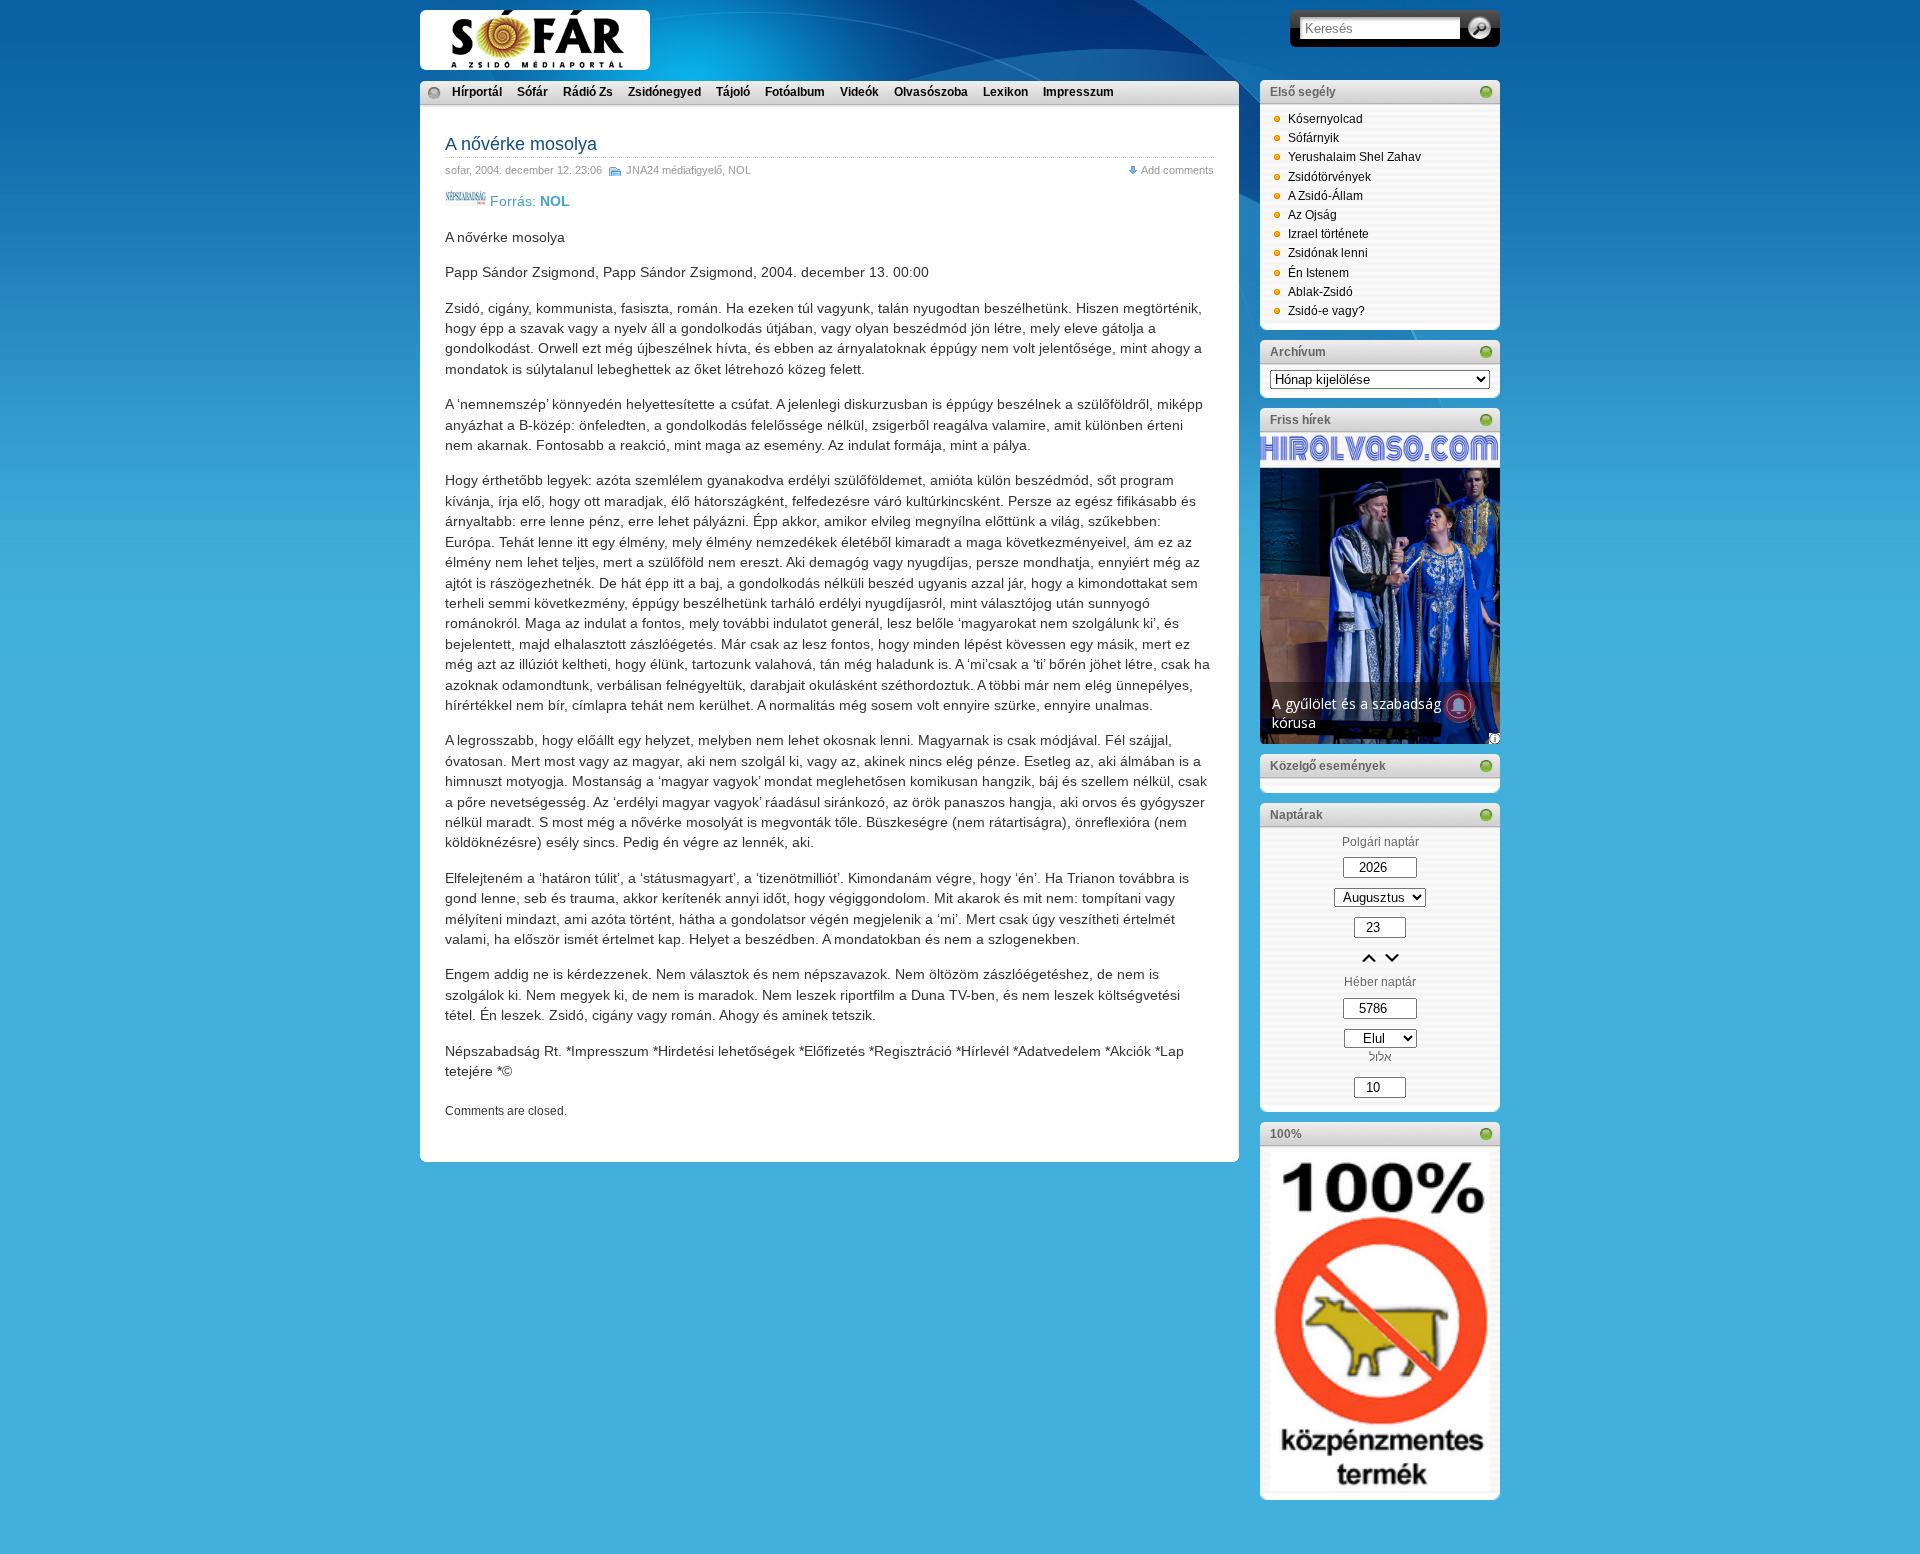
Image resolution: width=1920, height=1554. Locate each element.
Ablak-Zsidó (1320, 292)
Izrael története (1328, 234)
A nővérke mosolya (521, 144)
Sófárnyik (1313, 138)
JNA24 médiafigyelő (674, 170)
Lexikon (1005, 92)
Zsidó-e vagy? (1326, 311)
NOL (739, 170)
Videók (859, 92)
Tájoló (733, 92)
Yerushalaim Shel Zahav (1354, 157)
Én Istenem (1318, 273)
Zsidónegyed (664, 92)
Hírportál (477, 92)
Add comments (1177, 170)
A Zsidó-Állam (1325, 196)
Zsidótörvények (1329, 177)
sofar (457, 170)
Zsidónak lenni (1328, 253)
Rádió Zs (588, 92)
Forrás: (528, 201)
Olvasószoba (931, 92)
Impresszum (1078, 92)
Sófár (532, 92)
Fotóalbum (795, 92)
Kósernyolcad (1325, 119)
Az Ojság (1312, 215)
